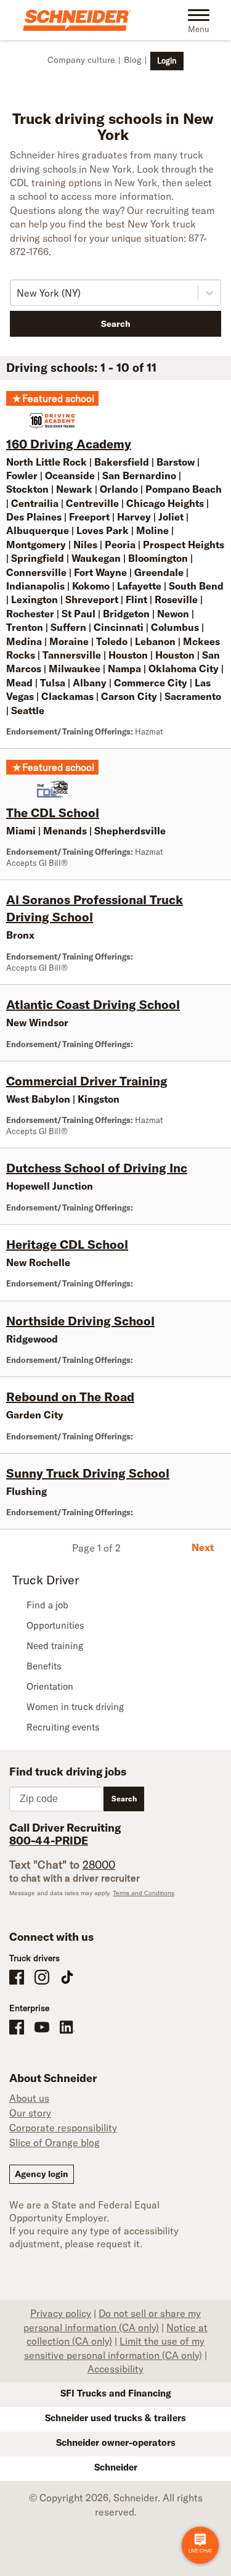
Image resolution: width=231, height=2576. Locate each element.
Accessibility (115, 2369)
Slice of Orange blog (55, 2142)
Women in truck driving (75, 1707)
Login (167, 60)
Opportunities (55, 1625)
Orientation (50, 1686)
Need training (55, 1646)
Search (116, 324)
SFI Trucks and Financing (116, 2393)
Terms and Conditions (144, 1893)
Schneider (116, 2467)
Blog (132, 60)
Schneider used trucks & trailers (115, 2418)
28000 (99, 1865)
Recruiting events (63, 1727)
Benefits (44, 1666)
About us (29, 2098)
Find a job (47, 1605)
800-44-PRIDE (49, 1841)
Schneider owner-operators (116, 2442)
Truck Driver (46, 1580)
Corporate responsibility (63, 2128)
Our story (30, 2113)
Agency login (42, 2174)
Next (203, 1547)
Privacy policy (61, 2313)
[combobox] (18, 293)
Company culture (81, 60)
